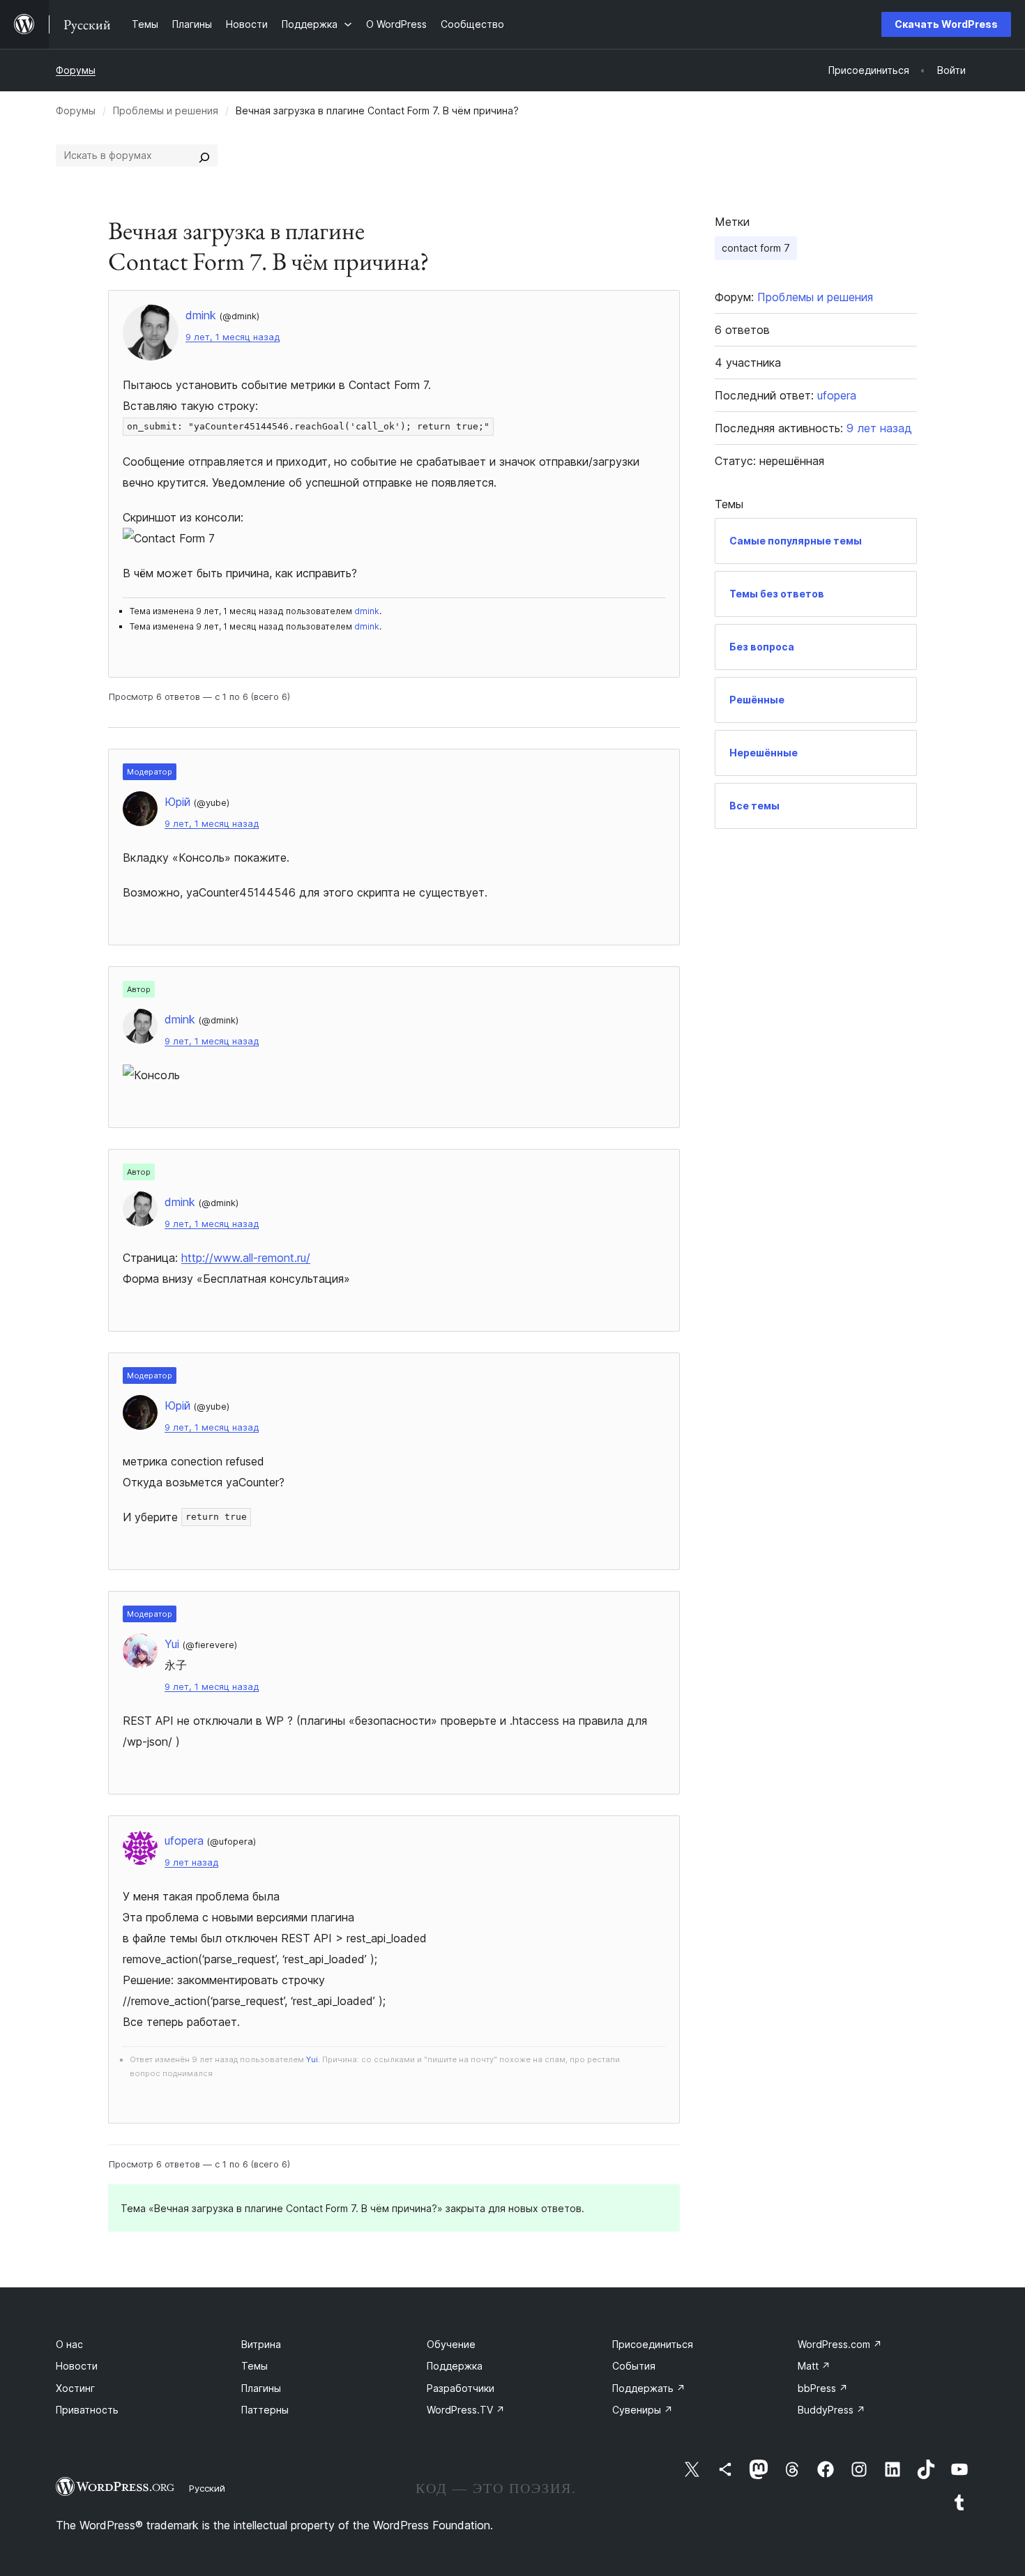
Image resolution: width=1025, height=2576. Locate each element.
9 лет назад (191, 1862)
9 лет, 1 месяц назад (233, 337)
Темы (255, 2366)
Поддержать (649, 2388)
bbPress (823, 2388)
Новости (77, 2366)
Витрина (261, 2344)
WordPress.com (840, 2344)
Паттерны (265, 2410)
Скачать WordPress (946, 24)
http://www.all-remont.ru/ (246, 1258)
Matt (814, 2366)
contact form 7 (756, 248)
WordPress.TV (466, 2410)
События (634, 2366)
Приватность (87, 2410)
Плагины (261, 2388)
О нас (69, 2344)
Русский (207, 2488)
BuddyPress (832, 2410)
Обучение (451, 2344)
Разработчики (461, 2388)
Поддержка (455, 2366)
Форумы (76, 70)
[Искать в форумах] (204, 155)
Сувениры (643, 2410)
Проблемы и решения (166, 110)
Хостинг (75, 2388)
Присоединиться (653, 2344)
